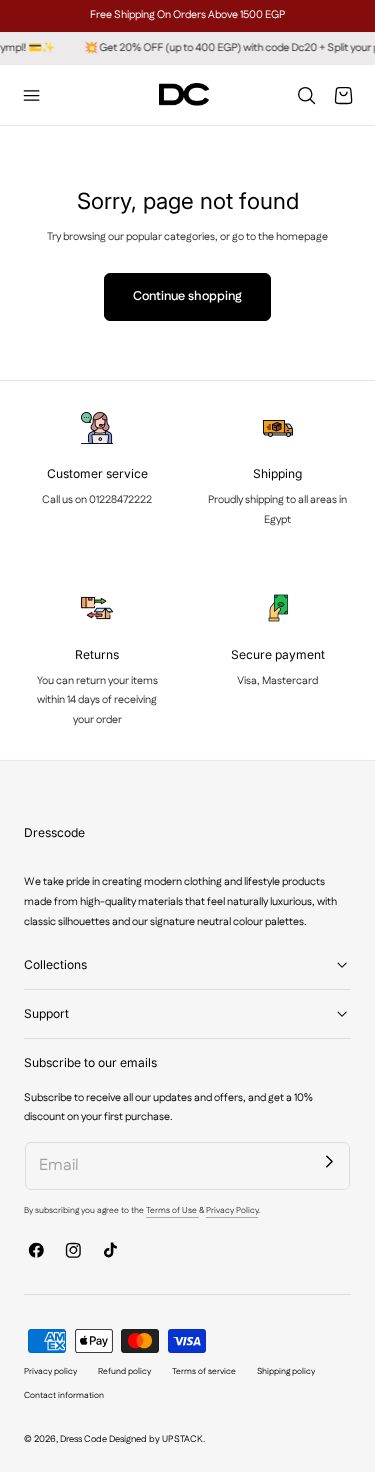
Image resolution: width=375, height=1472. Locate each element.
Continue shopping (187, 296)
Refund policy (124, 1371)
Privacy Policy (232, 1210)
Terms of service (204, 1371)
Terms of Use (172, 1210)
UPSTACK (182, 1439)
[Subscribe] (330, 1162)
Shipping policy (286, 1371)
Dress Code (83, 1439)
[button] (32, 95)
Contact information (64, 1395)
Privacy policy (50, 1371)
